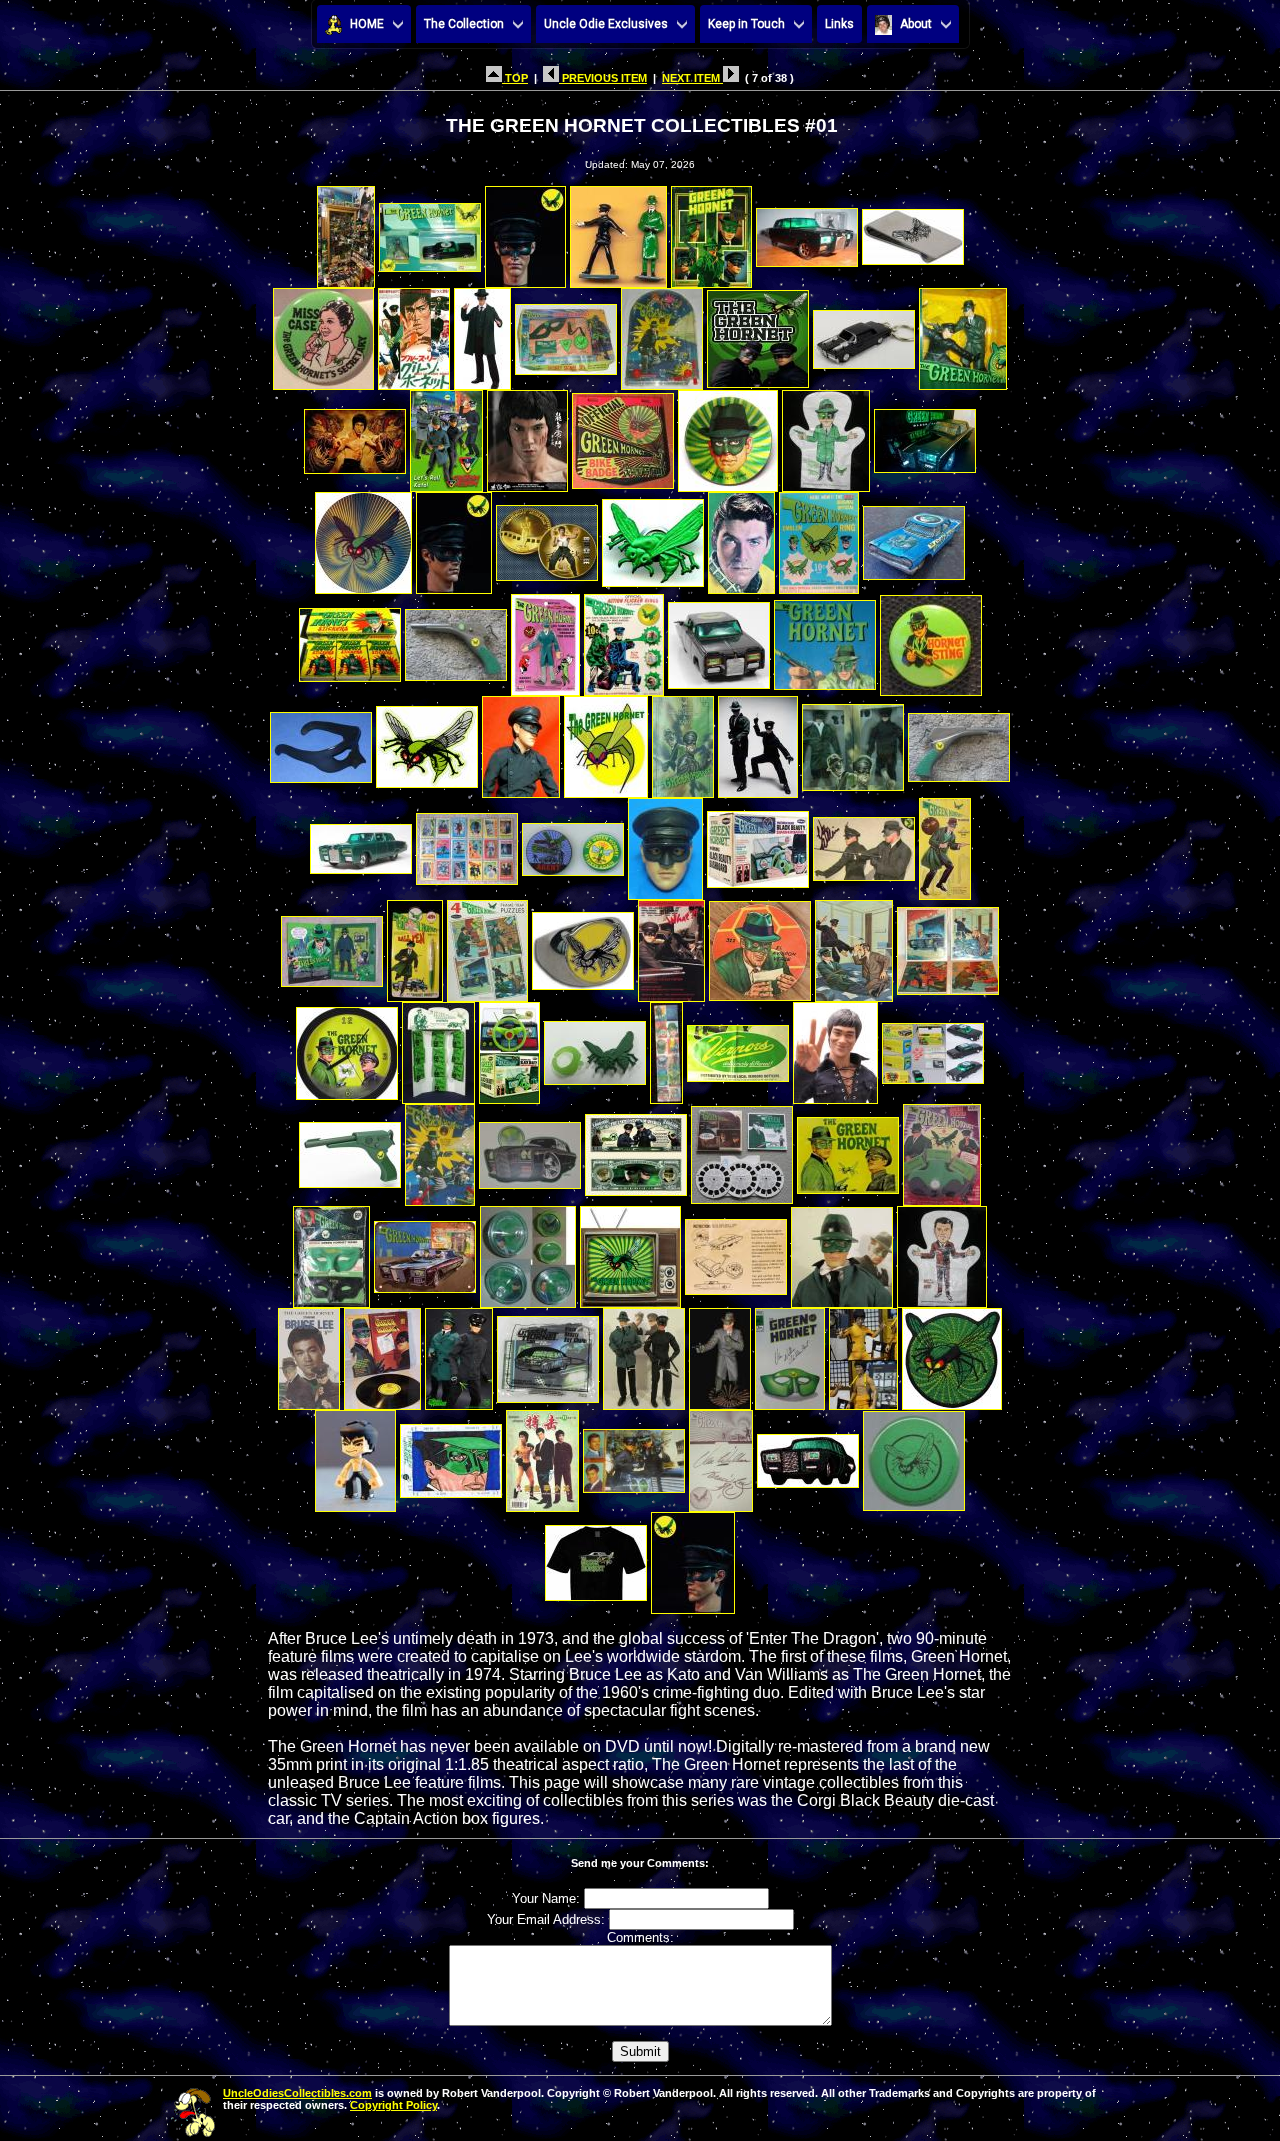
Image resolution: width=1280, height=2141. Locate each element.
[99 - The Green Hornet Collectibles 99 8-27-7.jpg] (693, 1557)
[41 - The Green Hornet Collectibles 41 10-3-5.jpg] (683, 741)
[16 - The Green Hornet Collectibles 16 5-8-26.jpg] (355, 435)
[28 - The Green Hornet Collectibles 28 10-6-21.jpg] (819, 537)
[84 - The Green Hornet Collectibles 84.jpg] (459, 1353)
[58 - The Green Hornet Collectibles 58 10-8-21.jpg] (854, 945)
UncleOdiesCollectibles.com (297, 2093)
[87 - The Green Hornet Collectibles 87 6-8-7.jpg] (720, 1353)
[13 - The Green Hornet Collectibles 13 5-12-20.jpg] (758, 333)
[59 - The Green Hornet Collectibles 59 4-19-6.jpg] (948, 945)
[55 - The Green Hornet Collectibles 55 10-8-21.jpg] (583, 945)
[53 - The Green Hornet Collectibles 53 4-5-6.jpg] (415, 945)
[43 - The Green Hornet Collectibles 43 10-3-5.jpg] (853, 741)
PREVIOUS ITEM (603, 78)
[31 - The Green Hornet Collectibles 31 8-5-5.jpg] (456, 639)
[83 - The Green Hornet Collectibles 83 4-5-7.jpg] (382, 1353)
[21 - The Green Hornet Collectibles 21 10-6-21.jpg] (826, 435)
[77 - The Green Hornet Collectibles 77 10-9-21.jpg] (528, 1251)
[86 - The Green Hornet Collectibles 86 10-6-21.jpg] (644, 1353)
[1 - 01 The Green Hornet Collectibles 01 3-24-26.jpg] (346, 231)
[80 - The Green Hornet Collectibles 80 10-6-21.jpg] (842, 1251)
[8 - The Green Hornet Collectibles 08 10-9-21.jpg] (323, 333)
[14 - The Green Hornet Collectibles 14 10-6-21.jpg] (864, 333)
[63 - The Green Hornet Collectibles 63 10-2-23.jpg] (595, 1047)
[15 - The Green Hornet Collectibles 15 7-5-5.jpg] (963, 333)
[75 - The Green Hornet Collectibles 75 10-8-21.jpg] (331, 1251)
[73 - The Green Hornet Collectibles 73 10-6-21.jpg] (848, 1149)
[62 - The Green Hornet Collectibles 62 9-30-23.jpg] (509, 1047)
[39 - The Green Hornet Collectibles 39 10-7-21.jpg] (521, 741)
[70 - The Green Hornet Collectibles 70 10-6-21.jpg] (530, 1149)
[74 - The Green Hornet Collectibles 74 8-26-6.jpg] (942, 1149)
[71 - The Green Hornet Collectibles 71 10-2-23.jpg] (636, 1149)
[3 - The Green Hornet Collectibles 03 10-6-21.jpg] (525, 231)
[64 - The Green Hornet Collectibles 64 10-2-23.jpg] (666, 1047)
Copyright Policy (393, 2105)
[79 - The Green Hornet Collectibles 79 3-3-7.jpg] (736, 1251)
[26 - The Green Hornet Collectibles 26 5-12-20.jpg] (653, 537)
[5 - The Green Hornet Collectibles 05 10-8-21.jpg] (711, 231)
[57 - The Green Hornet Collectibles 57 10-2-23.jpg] (760, 945)
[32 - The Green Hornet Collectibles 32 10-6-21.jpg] (545, 639)
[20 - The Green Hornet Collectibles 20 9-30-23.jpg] (728, 435)
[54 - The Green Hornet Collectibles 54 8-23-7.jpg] (487, 945)
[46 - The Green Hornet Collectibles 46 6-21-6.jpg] (467, 843)
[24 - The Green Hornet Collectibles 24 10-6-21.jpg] (454, 537)
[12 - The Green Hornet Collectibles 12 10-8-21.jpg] (662, 333)
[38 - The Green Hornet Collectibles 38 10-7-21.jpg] (427, 741)
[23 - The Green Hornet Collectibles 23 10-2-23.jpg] (363, 537)
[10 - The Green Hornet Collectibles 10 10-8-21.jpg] (482, 333)
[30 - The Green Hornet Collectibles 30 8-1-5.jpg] (350, 639)
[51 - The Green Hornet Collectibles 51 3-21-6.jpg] (945, 843)
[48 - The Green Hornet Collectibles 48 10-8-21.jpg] (665, 843)
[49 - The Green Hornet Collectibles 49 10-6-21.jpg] (758, 843)
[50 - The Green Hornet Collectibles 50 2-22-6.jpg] (864, 843)
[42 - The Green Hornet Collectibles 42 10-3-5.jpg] (758, 741)
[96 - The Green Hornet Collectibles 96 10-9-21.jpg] (808, 1455)
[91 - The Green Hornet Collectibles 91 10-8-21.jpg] (355, 1455)
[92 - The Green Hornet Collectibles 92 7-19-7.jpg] (451, 1455)
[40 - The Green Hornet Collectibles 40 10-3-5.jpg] (606, 741)
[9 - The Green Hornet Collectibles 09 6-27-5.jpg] (414, 333)
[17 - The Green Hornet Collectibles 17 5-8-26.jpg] (446, 435)
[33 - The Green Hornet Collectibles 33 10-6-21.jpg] (624, 639)
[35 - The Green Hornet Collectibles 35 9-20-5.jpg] (825, 639)
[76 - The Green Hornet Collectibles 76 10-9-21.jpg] (425, 1251)
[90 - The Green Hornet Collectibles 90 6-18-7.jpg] (952, 1353)
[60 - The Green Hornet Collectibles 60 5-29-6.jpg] (347, 1047)
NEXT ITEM (692, 78)
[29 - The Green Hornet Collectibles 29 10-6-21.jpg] (914, 537)
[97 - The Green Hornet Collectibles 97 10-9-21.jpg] (914, 1455)
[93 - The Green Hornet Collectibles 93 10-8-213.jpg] (542, 1455)
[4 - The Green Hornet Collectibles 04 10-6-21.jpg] (618, 231)
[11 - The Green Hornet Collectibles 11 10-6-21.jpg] (566, 333)
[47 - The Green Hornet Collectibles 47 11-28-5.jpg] (573, 843)
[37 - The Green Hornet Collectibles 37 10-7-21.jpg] (321, 741)
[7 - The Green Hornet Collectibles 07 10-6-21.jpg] (913, 231)
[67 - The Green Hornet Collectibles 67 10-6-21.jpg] (933, 1047)
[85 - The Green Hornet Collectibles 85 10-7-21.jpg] (548, 1353)
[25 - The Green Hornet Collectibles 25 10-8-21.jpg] (547, 537)
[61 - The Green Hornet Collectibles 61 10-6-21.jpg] (438, 1047)
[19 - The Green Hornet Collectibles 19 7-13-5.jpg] (623, 435)
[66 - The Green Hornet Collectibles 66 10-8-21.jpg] (835, 1047)
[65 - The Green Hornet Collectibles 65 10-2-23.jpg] (738, 1047)
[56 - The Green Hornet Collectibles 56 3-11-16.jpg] (671, 945)
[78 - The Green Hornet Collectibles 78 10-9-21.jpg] (630, 1251)
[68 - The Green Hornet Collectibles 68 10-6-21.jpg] (350, 1149)
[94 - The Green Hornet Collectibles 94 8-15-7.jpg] (634, 1455)
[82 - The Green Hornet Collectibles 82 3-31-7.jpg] (309, 1353)
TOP (515, 78)
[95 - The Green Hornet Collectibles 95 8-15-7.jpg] (721, 1455)
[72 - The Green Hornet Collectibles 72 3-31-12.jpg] (742, 1149)
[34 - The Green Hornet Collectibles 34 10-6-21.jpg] (719, 639)
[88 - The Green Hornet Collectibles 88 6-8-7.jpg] (790, 1353)
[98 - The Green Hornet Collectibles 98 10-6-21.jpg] (596, 1557)
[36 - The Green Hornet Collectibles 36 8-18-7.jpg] (931, 639)
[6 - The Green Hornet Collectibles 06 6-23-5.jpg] (807, 231)
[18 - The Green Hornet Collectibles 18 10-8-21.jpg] (527, 435)
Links (839, 24)
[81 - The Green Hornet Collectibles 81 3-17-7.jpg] (942, 1251)
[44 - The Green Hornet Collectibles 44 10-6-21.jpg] (959, 741)
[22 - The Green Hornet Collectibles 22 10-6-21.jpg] (925, 435)
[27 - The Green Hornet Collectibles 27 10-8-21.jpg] (741, 537)
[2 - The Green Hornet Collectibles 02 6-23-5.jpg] (430, 231)
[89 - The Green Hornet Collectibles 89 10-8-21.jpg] (863, 1353)
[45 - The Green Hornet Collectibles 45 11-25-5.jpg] (361, 843)
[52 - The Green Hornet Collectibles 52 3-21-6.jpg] (332, 945)
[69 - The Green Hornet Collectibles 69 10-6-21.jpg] (440, 1149)
